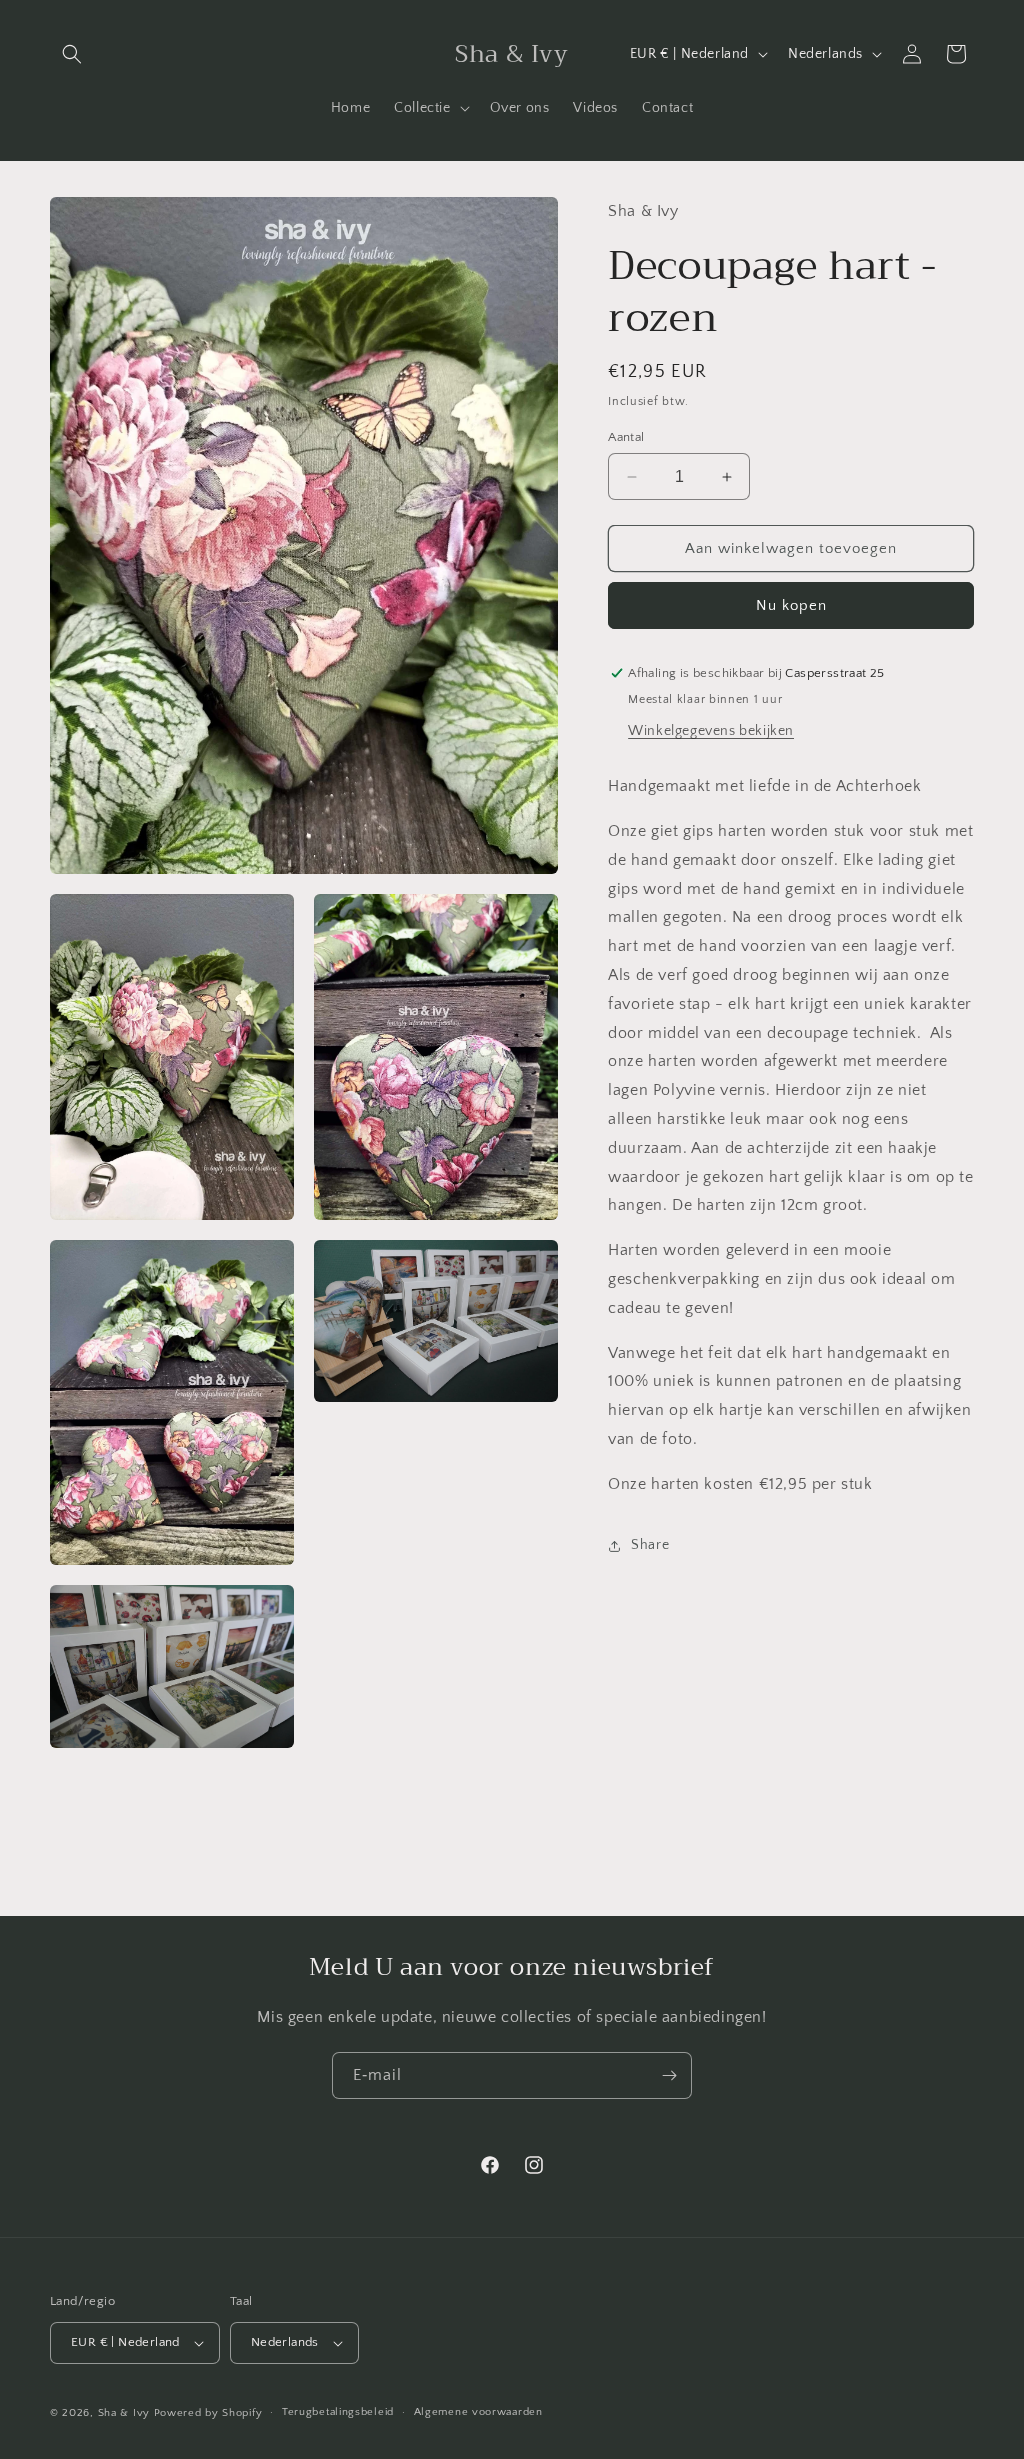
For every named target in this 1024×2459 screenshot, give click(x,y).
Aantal (626, 437)
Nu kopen (791, 605)
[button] (72, 54)
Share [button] (650, 1545)
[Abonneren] (669, 2075)
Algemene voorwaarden (478, 2412)
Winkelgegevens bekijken (711, 731)
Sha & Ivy (126, 2413)
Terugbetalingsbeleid (338, 2412)
